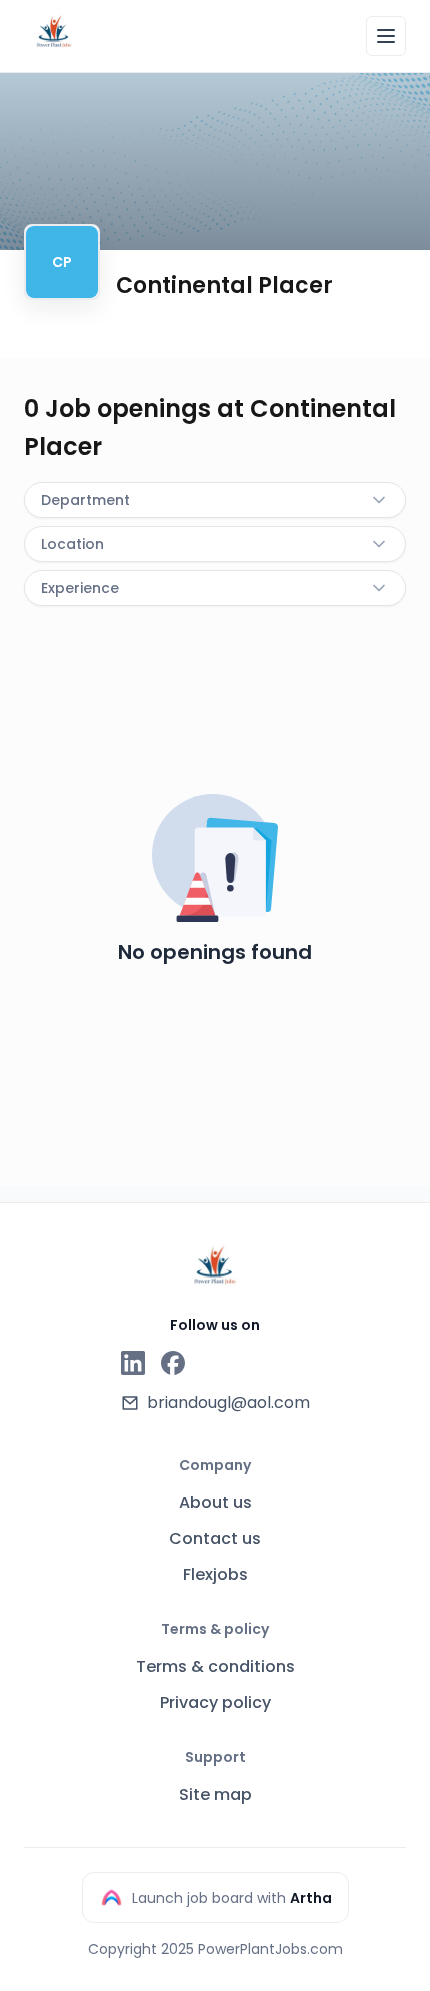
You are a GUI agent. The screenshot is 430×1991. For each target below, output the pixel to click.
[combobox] (215, 500)
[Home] (54, 33)
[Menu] (386, 36)
